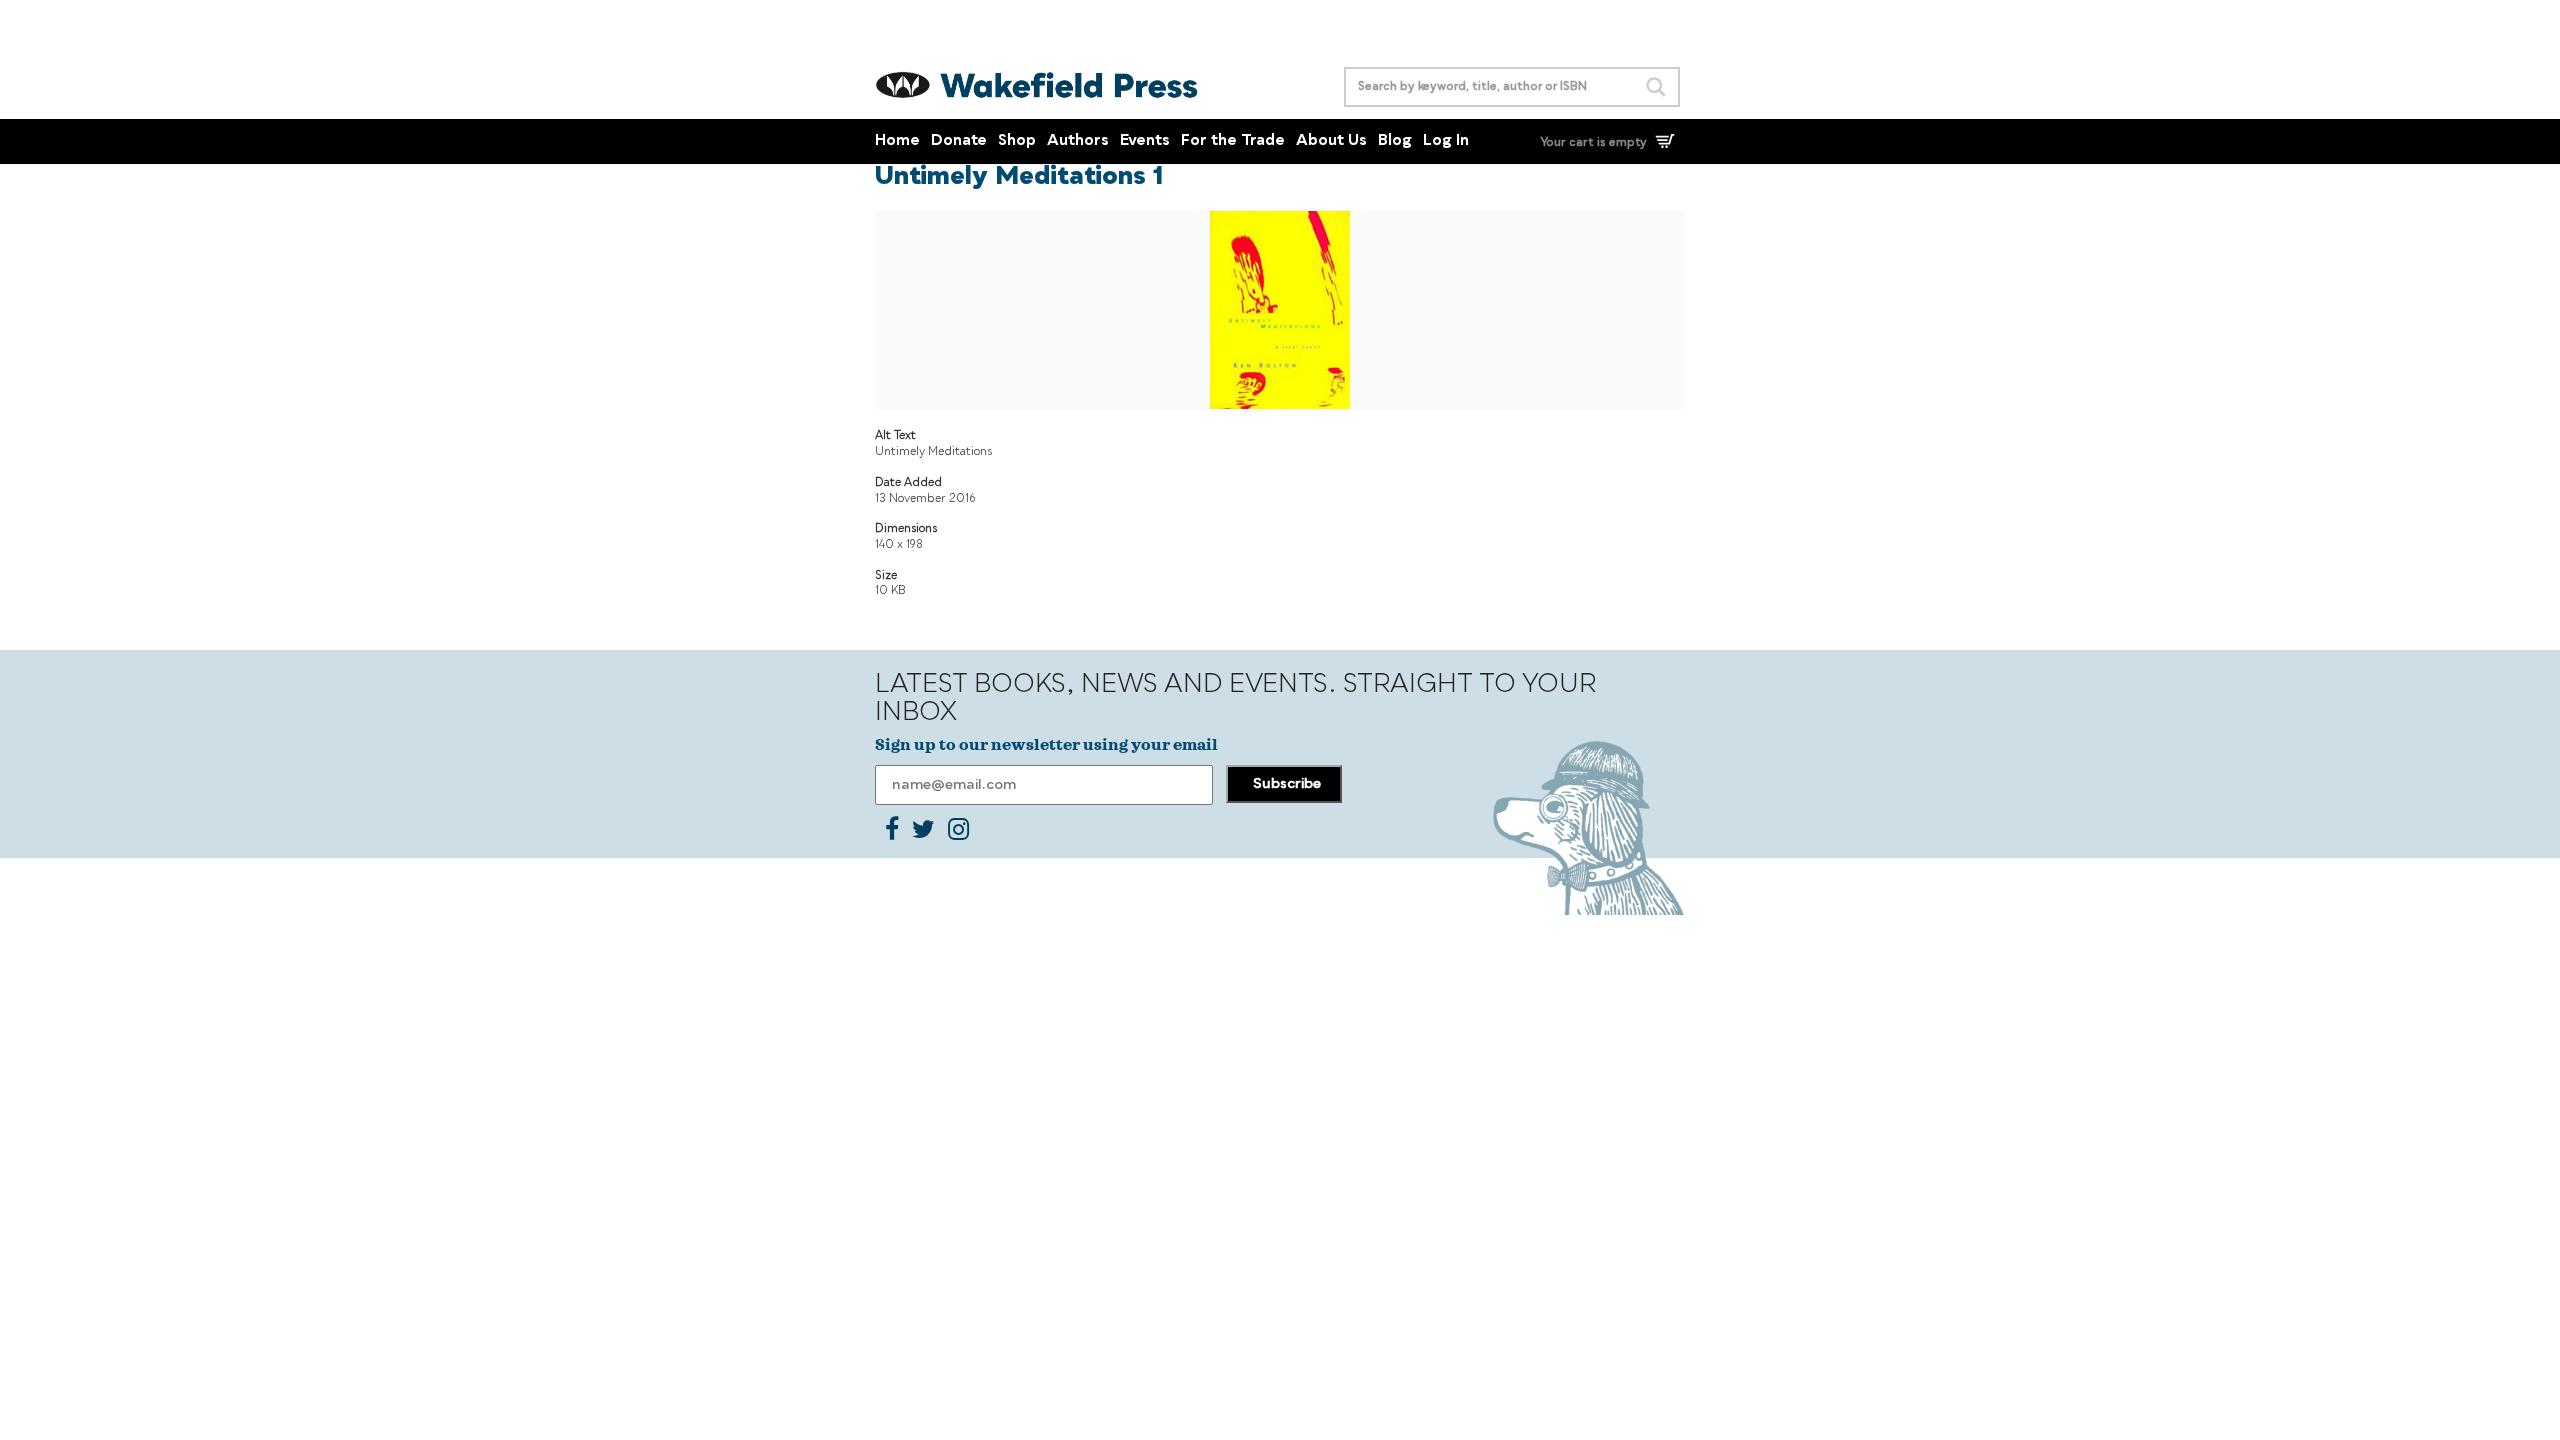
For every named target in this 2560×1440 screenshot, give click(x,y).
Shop (1017, 141)
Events (1145, 141)
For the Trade (1233, 141)
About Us (1331, 141)
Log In (1446, 141)
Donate (959, 141)
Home (897, 141)
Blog (1395, 141)
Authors (1078, 141)
